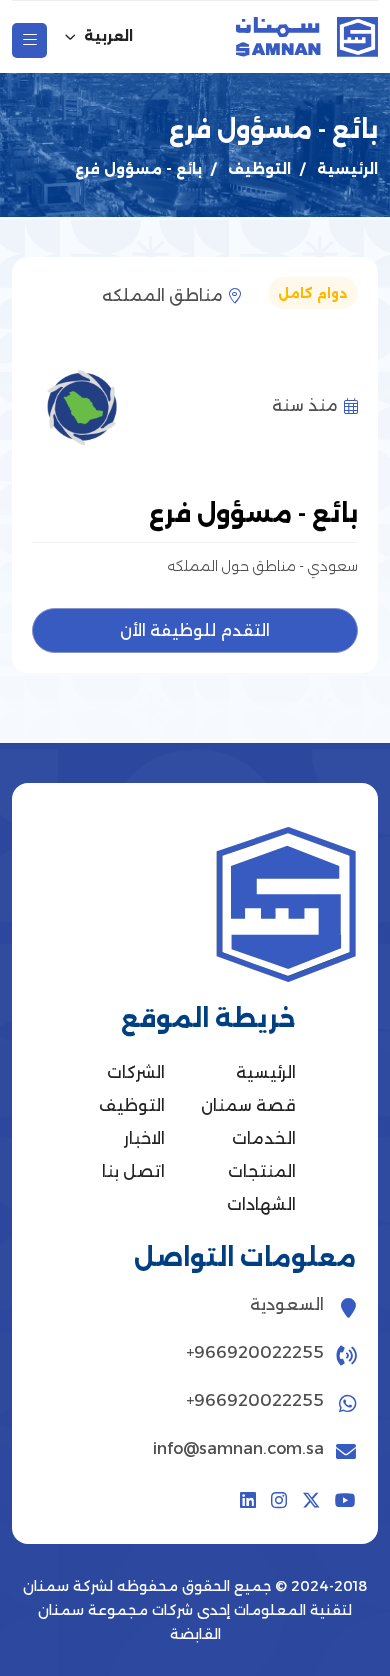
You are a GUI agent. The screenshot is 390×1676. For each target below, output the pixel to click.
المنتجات (262, 1171)
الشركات (136, 1072)
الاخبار (144, 1138)
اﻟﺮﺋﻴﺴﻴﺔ (347, 169)
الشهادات (261, 1204)
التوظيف (259, 169)
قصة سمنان (248, 1105)
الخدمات (264, 1138)
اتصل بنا (133, 1171)
